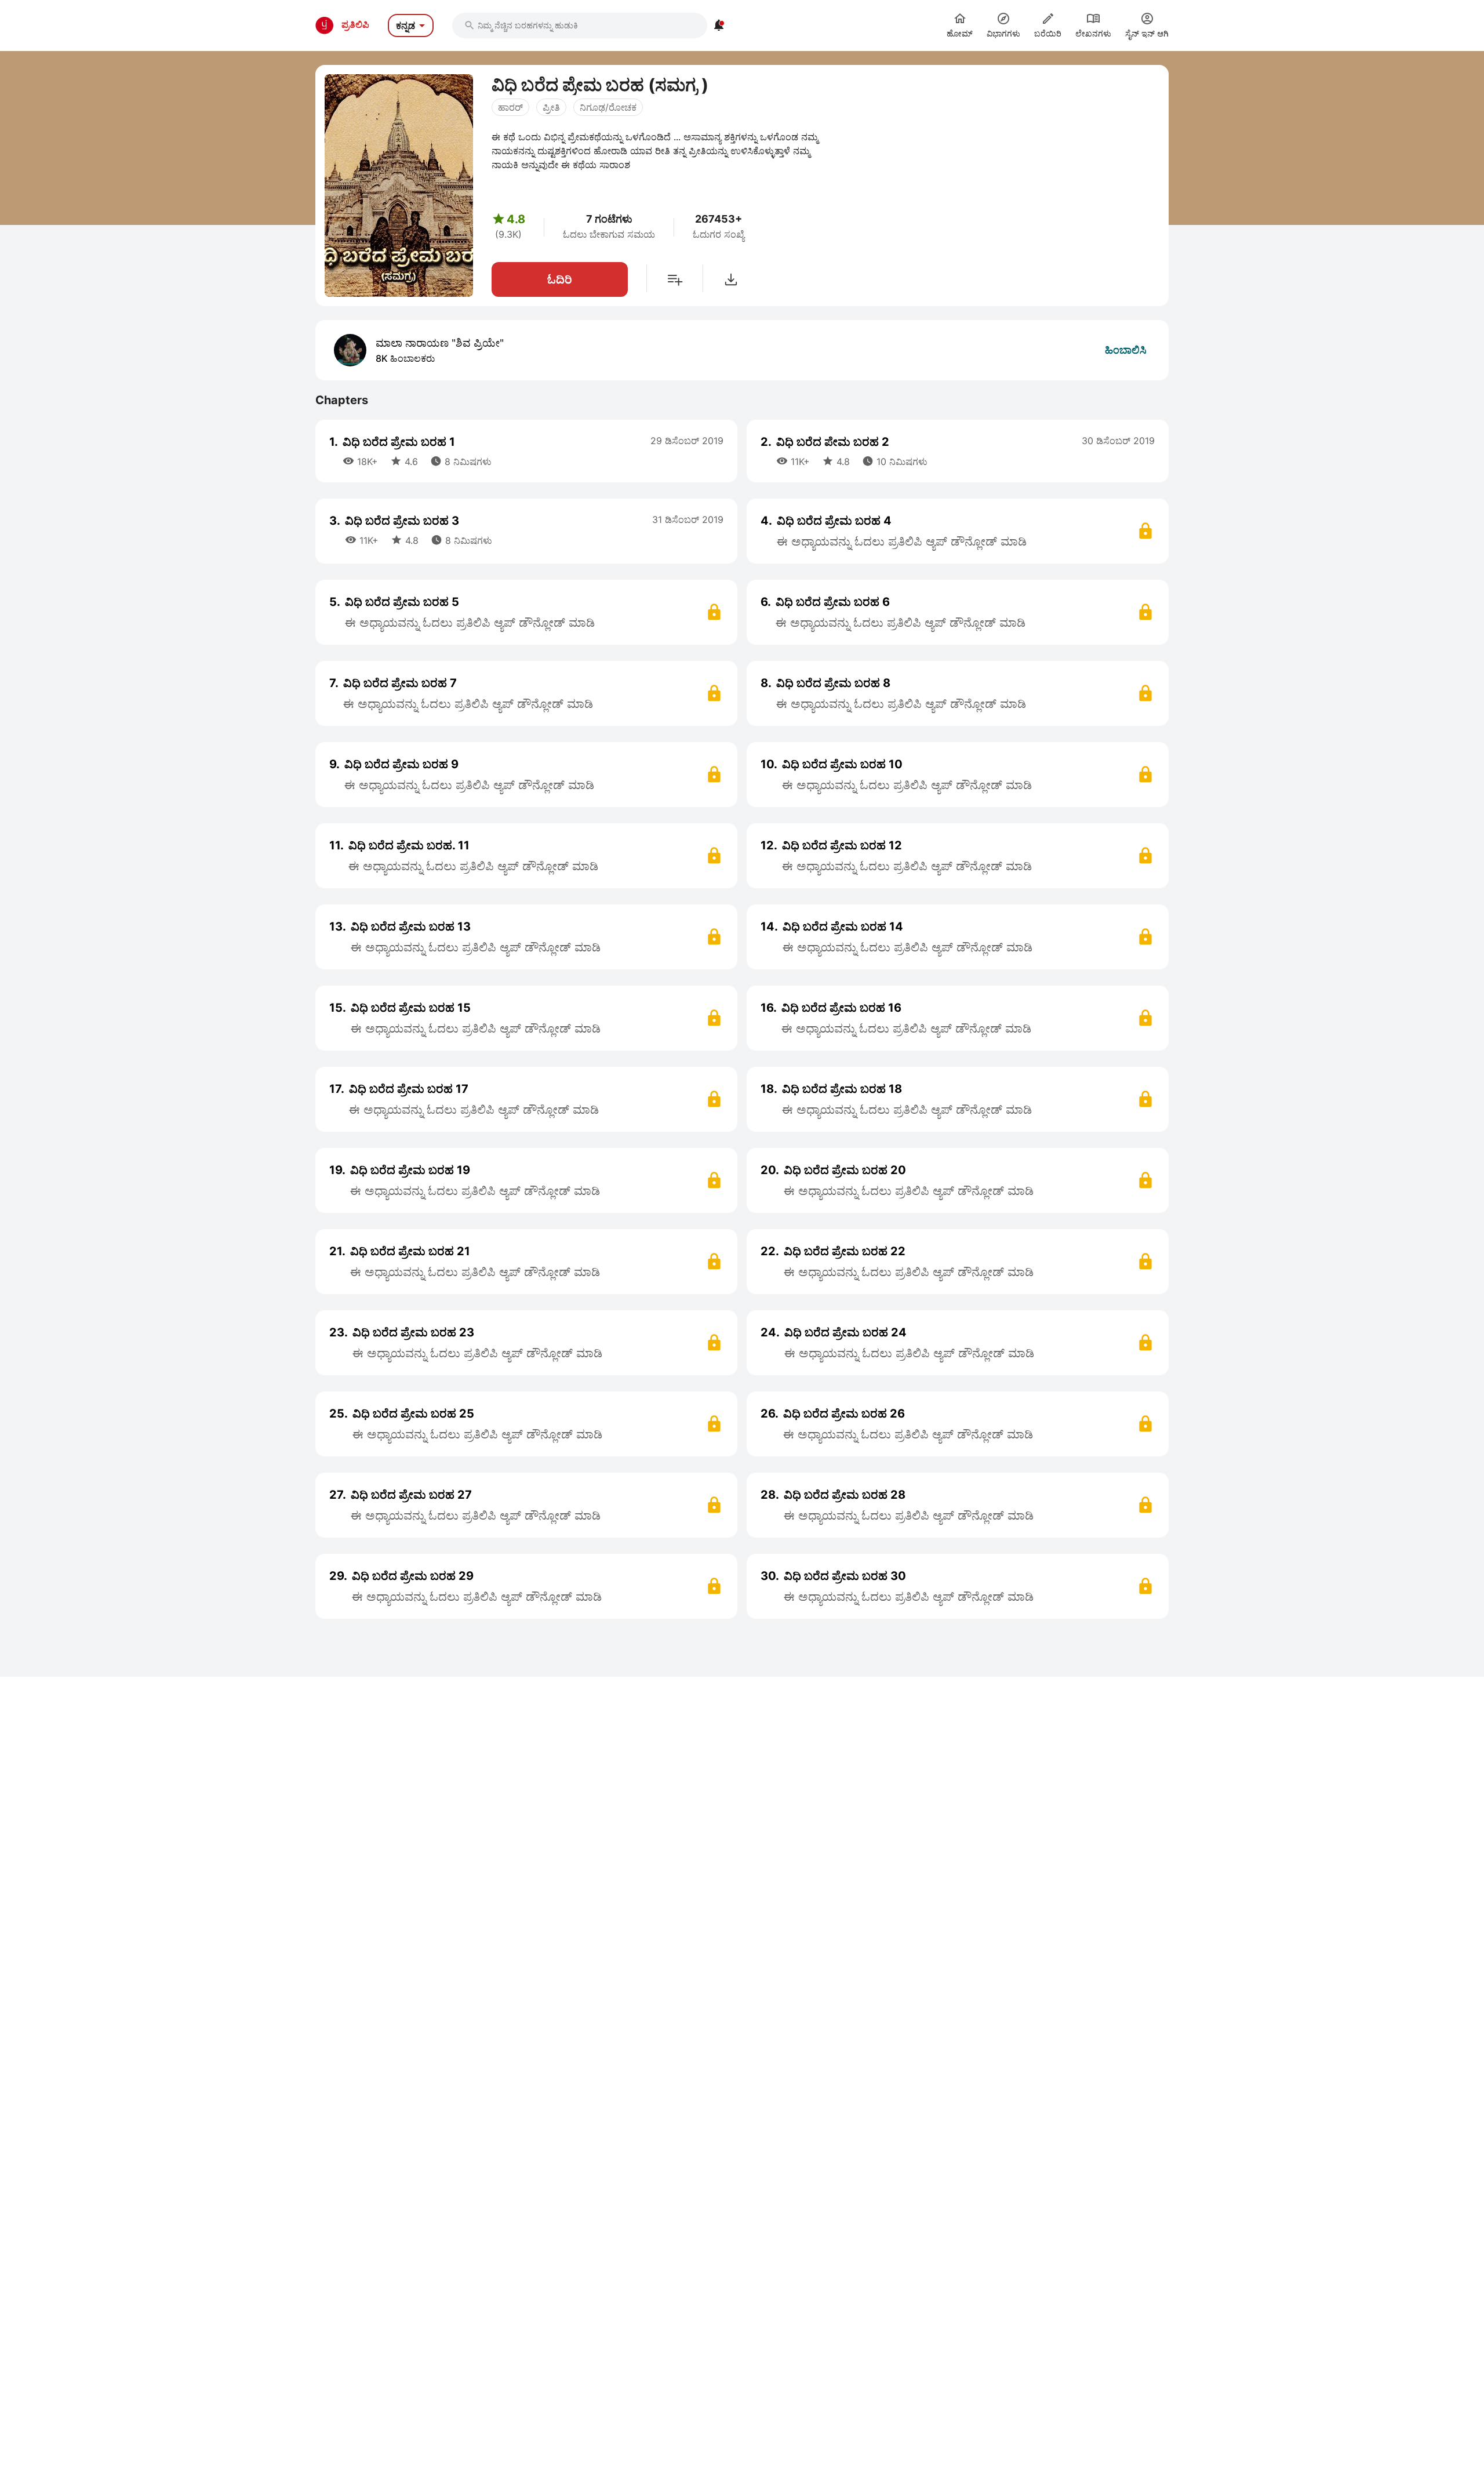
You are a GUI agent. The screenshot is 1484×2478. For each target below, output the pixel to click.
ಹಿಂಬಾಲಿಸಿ (1126, 350)
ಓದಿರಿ (560, 279)
